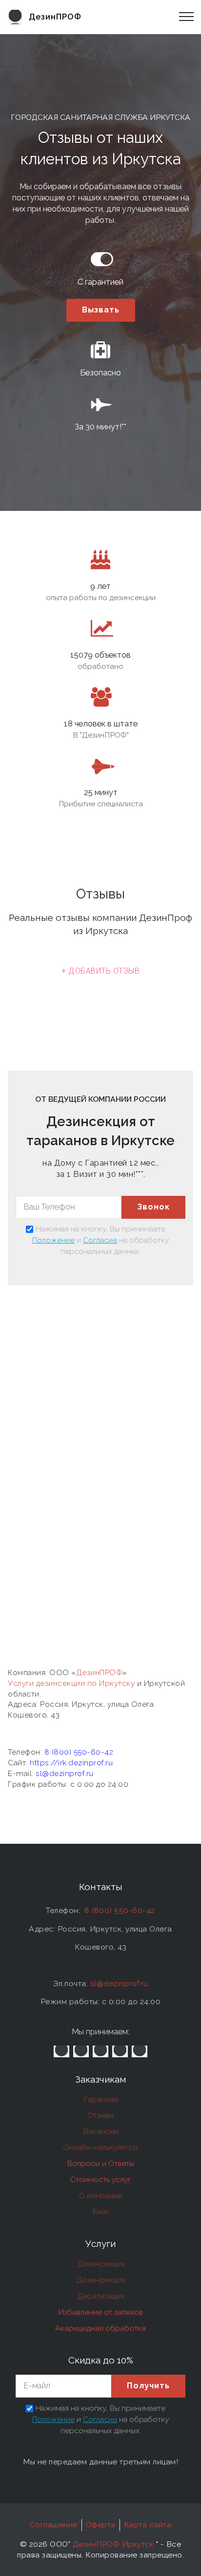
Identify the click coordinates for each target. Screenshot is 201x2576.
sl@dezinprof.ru (65, 1773)
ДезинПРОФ (100, 1672)
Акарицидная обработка (100, 2328)
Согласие (100, 1240)
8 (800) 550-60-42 (79, 1752)
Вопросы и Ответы (100, 2163)
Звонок (153, 1207)
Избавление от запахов (100, 2312)
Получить (148, 2386)
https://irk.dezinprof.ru (71, 1763)
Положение (53, 1240)
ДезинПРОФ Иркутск (113, 2544)
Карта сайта (148, 2525)
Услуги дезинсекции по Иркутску (72, 1683)
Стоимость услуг (100, 2179)
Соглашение (54, 2525)
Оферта (101, 2525)
